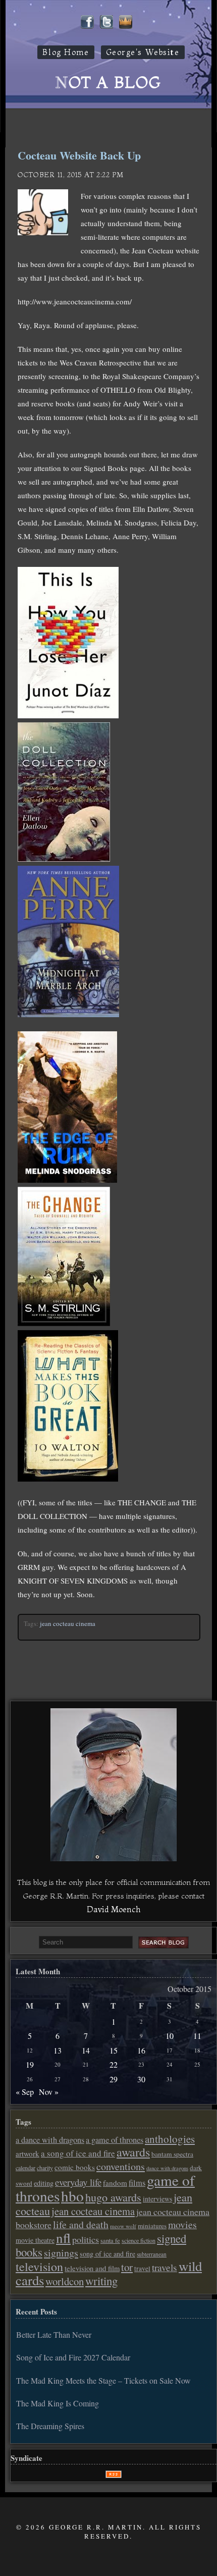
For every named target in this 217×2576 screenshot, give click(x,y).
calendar (25, 2168)
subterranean (152, 2254)
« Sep (25, 2092)
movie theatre (35, 2240)
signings (61, 2253)
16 (141, 2050)
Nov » (49, 2092)
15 (114, 2050)
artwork (28, 2153)
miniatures (152, 2226)
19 (30, 2064)
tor (127, 2267)
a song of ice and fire (78, 2153)
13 (58, 2050)
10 (170, 2036)
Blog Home (66, 52)
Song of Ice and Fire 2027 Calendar (73, 2357)
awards (133, 2152)
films (137, 2183)
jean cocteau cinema (68, 1623)
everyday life (78, 2182)
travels (165, 2267)
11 (197, 2036)
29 (114, 2079)
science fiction (139, 2240)
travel (142, 2269)
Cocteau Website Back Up (79, 155)
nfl (63, 2238)
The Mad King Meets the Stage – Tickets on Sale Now (103, 2380)
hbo (72, 2196)
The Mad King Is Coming (58, 2403)
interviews (157, 2199)
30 (141, 2079)
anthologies (170, 2139)
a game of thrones (115, 2140)
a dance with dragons (50, 2140)
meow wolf (123, 2226)
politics (86, 2239)
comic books (75, 2167)
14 (86, 2050)
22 (114, 2064)
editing (44, 2183)
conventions (121, 2166)
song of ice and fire (107, 2254)
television (39, 2267)
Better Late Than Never (54, 2334)
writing (101, 2281)
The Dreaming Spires (50, 2426)
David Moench (114, 1909)
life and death (81, 2224)
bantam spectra (172, 2154)
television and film (92, 2268)
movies (182, 2224)
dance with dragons (167, 2168)
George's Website (143, 52)
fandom (115, 2183)
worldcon (65, 2281)
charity (45, 2168)
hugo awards (113, 2197)
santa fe (110, 2241)
